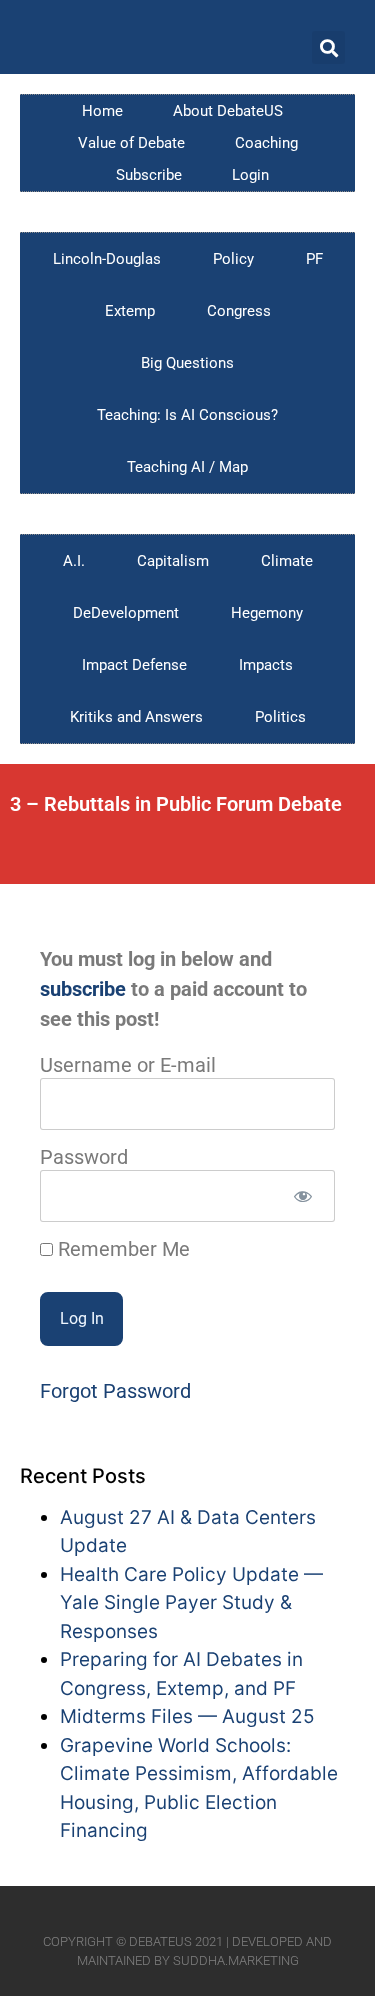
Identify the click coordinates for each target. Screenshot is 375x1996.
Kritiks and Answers (136, 717)
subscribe (83, 989)
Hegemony (267, 613)
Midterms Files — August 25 (187, 1716)
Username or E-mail (128, 1065)
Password (84, 1157)
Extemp (130, 311)
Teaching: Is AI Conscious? (187, 415)
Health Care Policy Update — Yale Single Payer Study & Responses (191, 1603)
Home (102, 111)
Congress (239, 311)
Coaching (266, 143)
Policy (233, 259)
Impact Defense (134, 665)
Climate (287, 561)
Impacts (266, 665)
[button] (328, 47)
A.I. (74, 561)
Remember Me (121, 1249)
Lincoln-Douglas (107, 259)
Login (250, 175)
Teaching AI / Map (187, 467)
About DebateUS (228, 111)
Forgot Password (115, 1391)
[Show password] (302, 1196)
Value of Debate (131, 143)
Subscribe (149, 175)
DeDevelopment (126, 613)
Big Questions (187, 363)
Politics (280, 717)
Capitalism (173, 561)
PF (314, 259)
